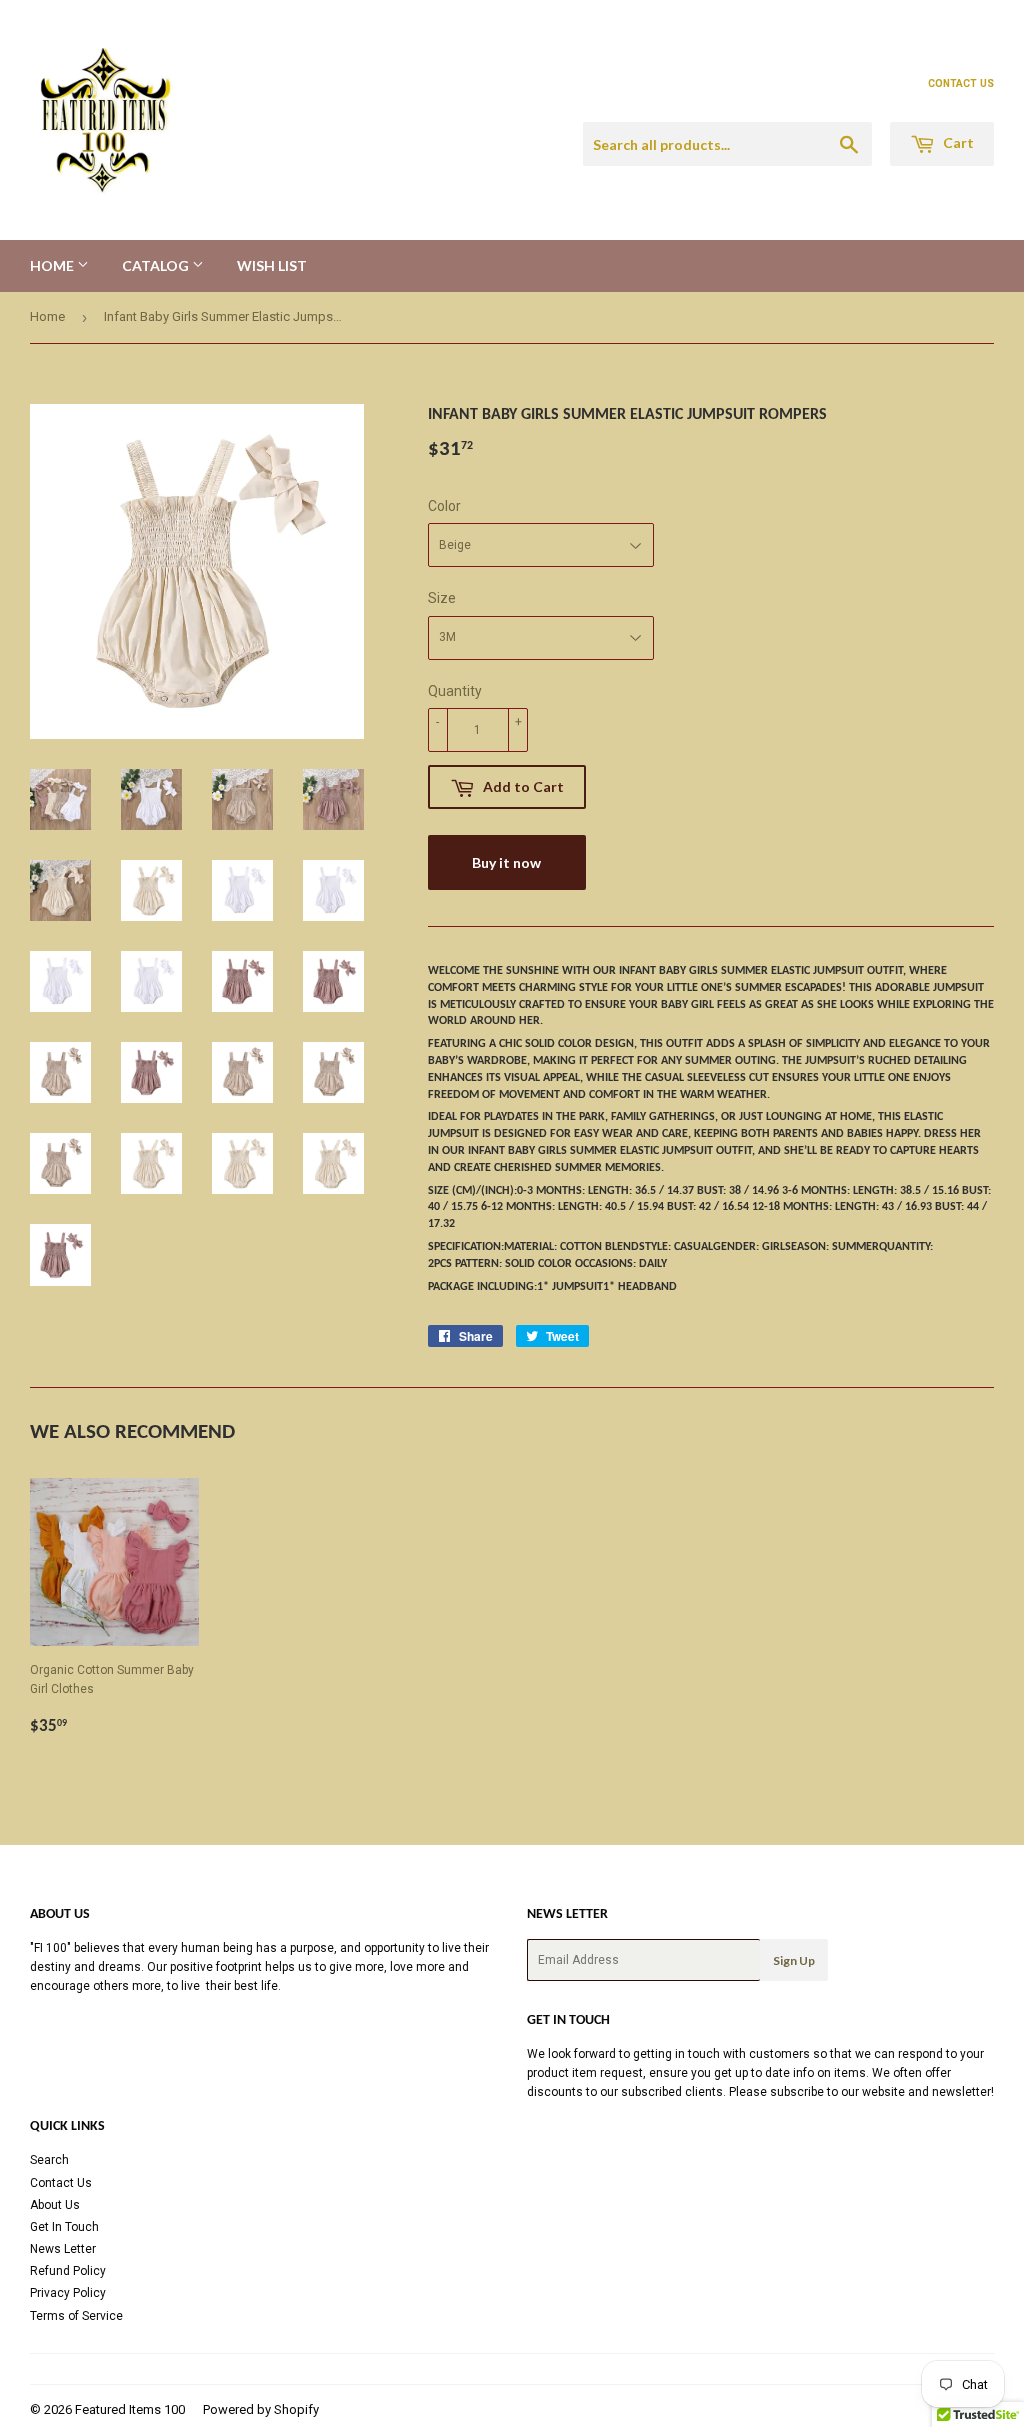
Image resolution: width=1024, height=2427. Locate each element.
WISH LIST (272, 265)
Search (49, 2160)
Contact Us (61, 2183)
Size (442, 598)
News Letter (63, 2249)
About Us (55, 2205)
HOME (53, 265)
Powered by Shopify (261, 2409)
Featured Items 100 (130, 2409)
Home (47, 316)
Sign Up (794, 1960)
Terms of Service (76, 2316)
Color (444, 506)
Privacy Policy (68, 2293)
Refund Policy (68, 2271)
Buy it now (506, 862)
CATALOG (157, 265)
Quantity (455, 691)
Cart (957, 142)
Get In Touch (64, 2227)
